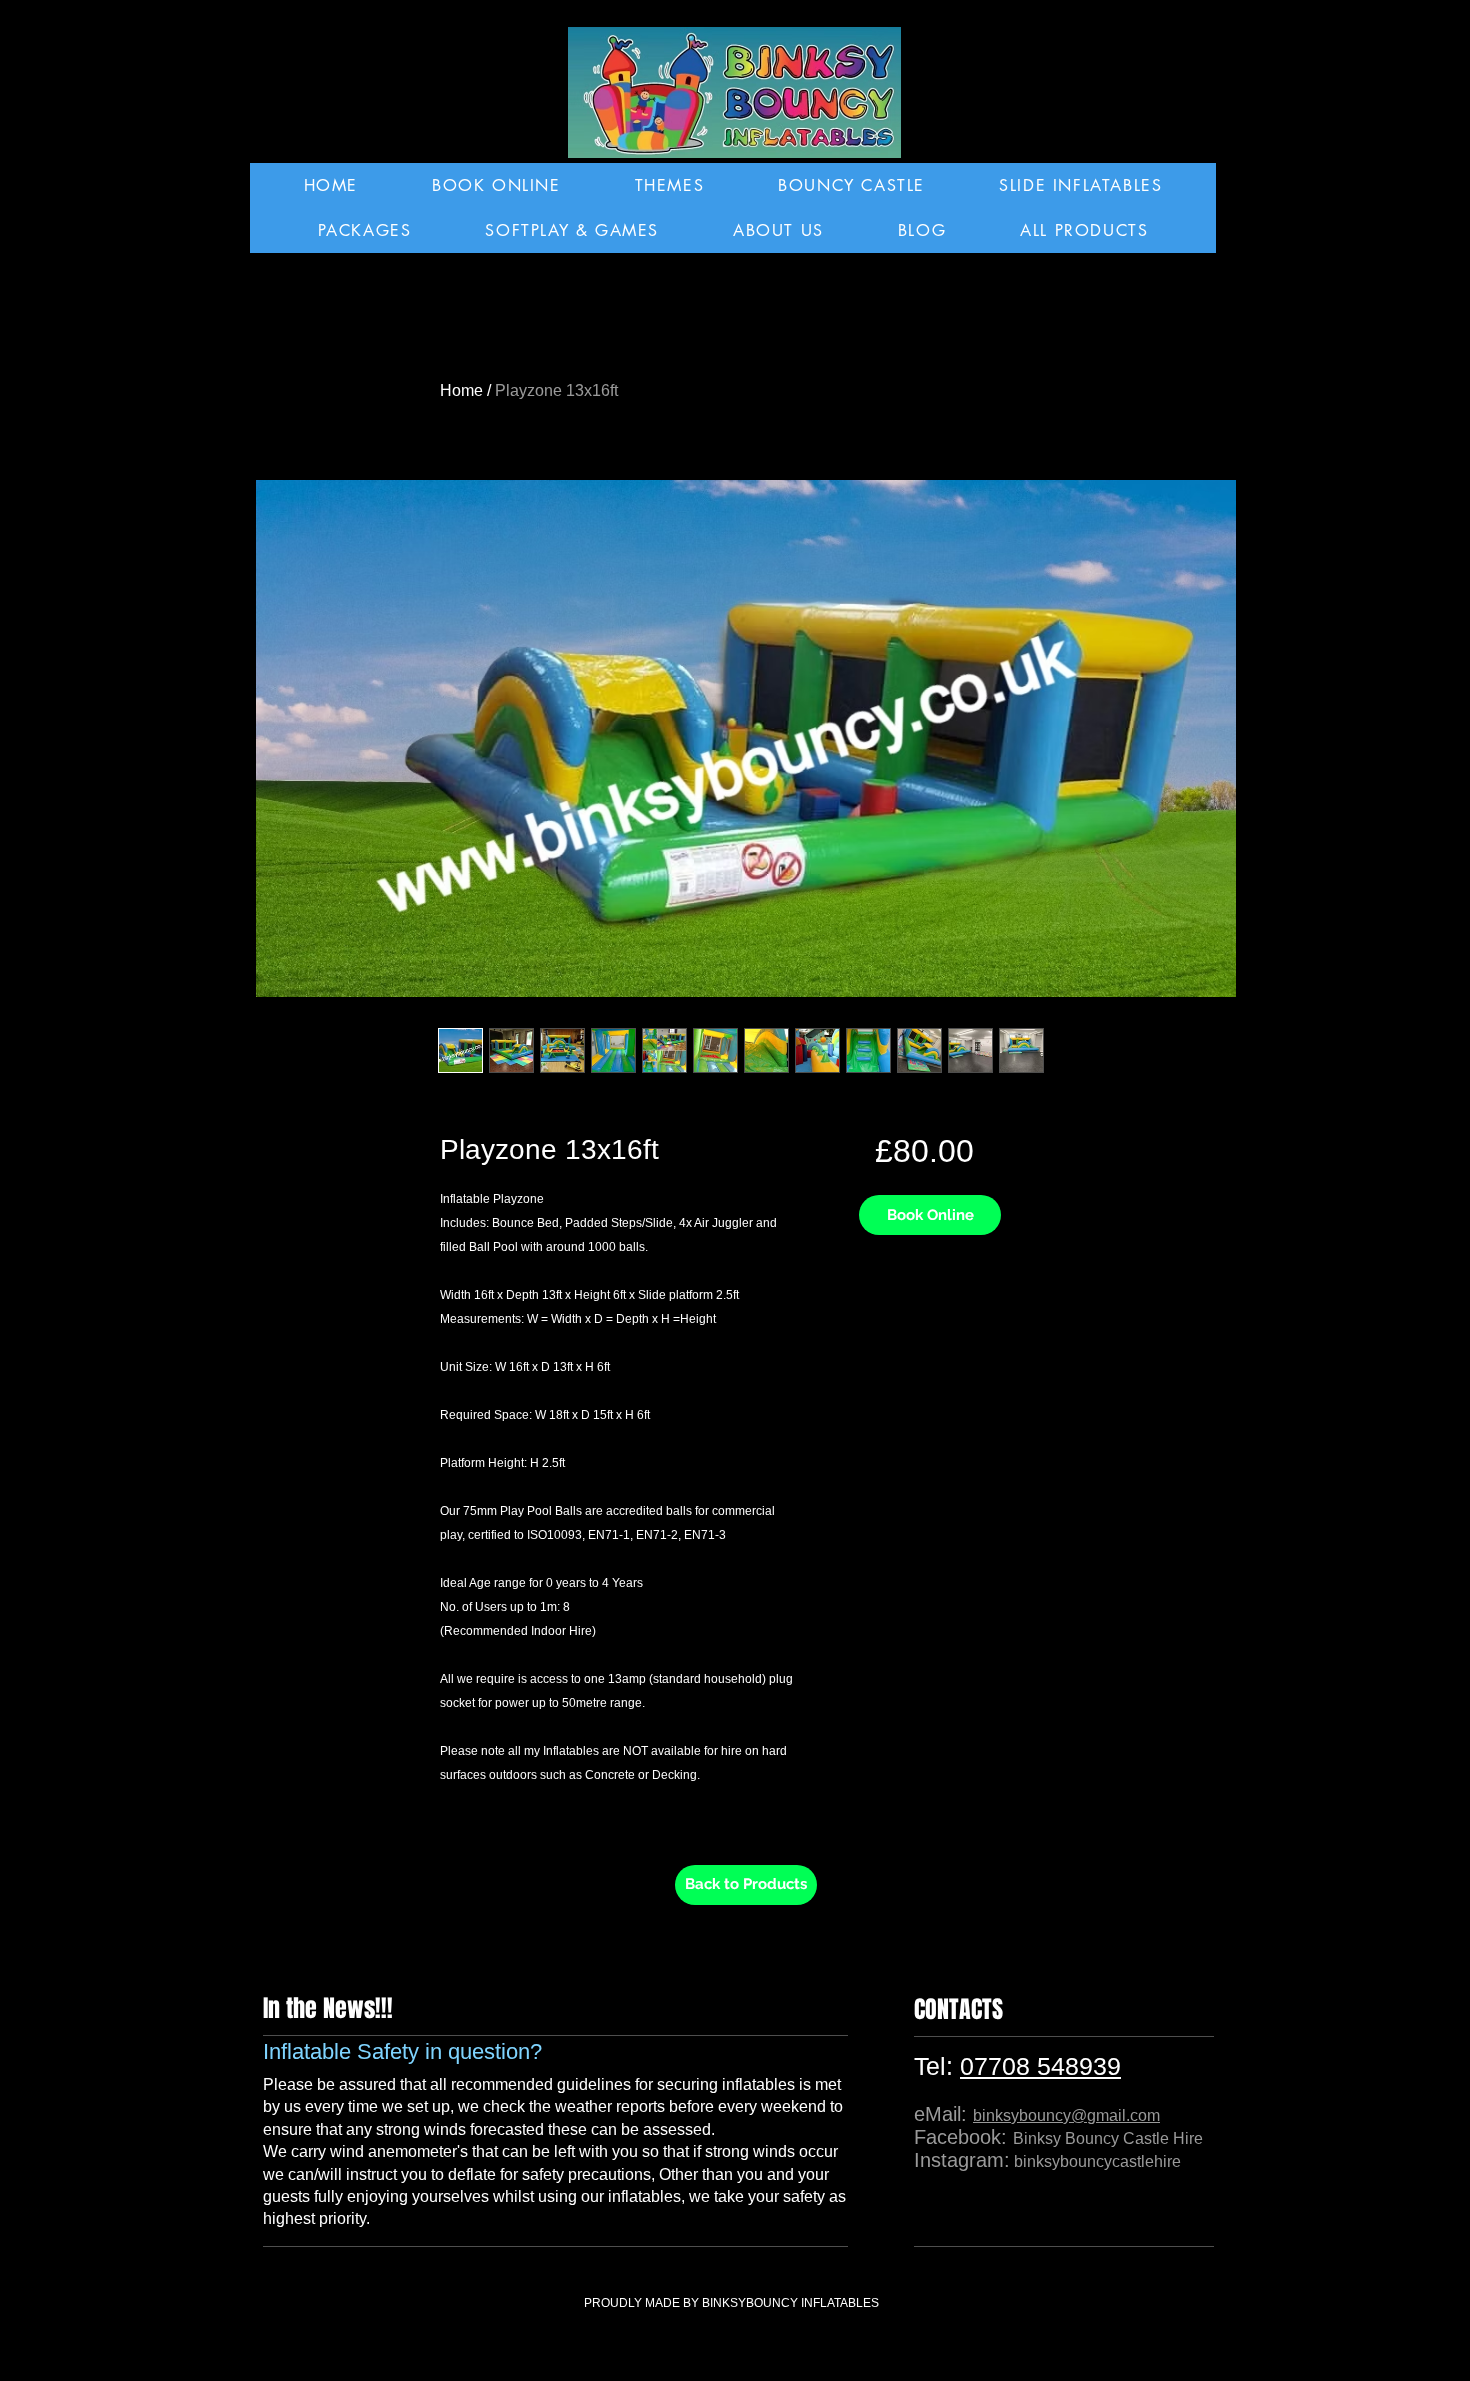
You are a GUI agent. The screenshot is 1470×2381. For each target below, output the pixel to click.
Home (461, 390)
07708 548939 (1040, 2066)
